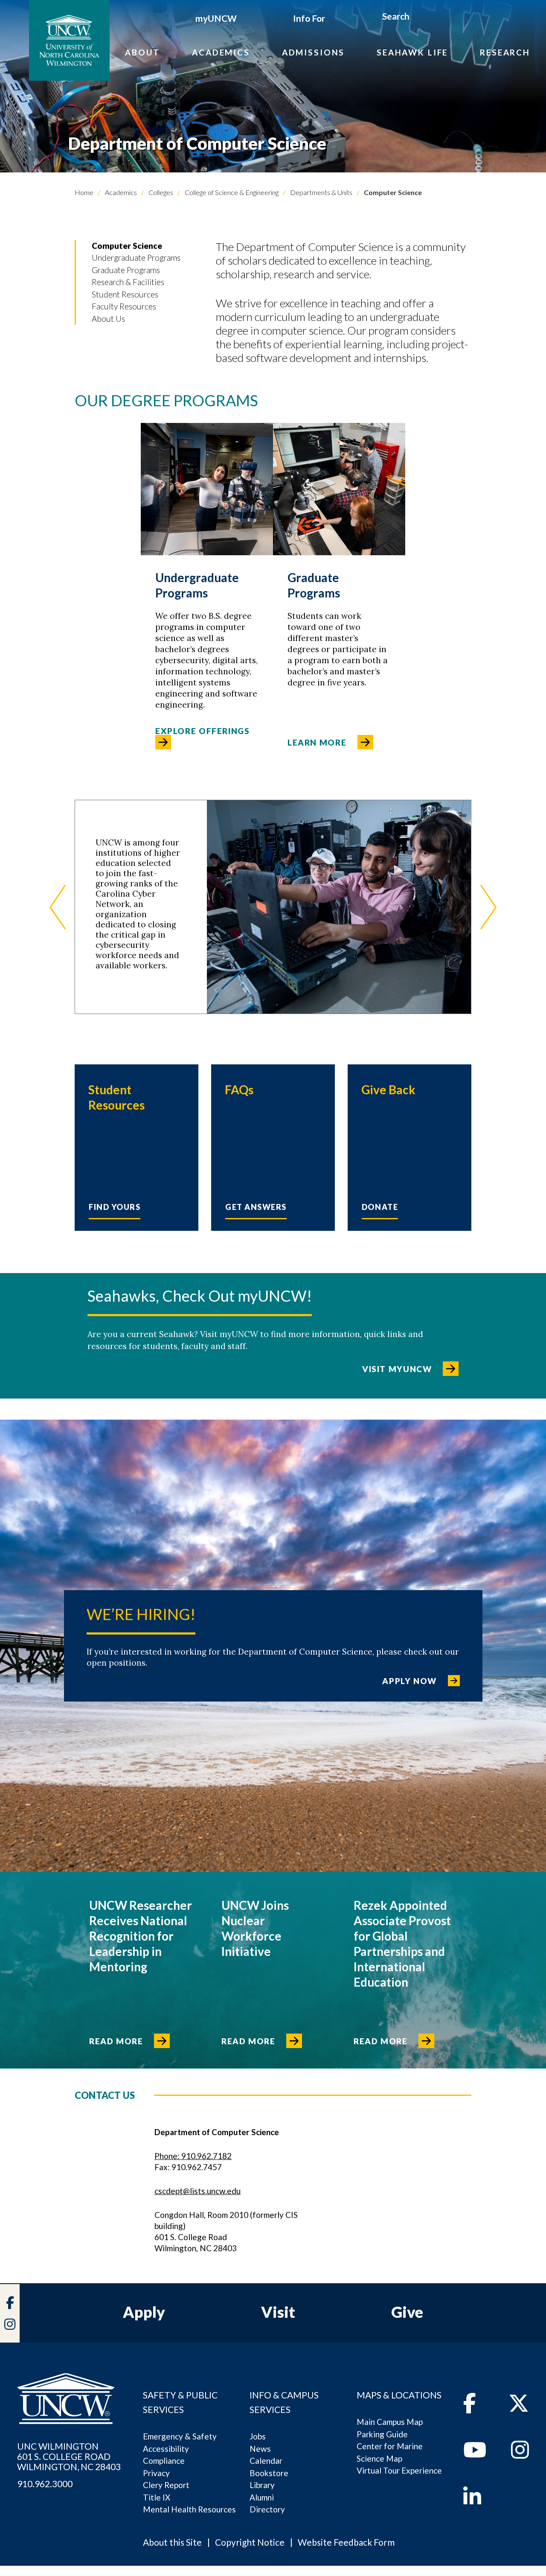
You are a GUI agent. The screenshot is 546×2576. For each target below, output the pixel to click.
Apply (144, 2312)
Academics (221, 52)
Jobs (258, 2436)
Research (505, 52)
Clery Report (166, 2485)
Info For (309, 18)
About (142, 52)
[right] (488, 907)
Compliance (164, 2461)
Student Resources (125, 294)
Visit (278, 2312)
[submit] (420, 17)
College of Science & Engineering (231, 192)
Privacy (156, 2473)
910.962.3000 (45, 2484)
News (260, 2449)
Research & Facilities (128, 282)
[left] (58, 907)
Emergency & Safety (180, 2436)
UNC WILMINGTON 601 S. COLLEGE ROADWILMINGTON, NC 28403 (69, 2457)
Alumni (262, 2497)
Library (262, 2485)
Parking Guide (382, 2434)
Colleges (160, 192)
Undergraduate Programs (136, 258)
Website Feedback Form (346, 2542)
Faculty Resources (124, 306)
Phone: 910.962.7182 (193, 2156)
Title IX (157, 2497)
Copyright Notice (250, 2542)
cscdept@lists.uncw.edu (197, 2191)
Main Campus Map (390, 2422)
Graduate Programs (126, 270)
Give (407, 2312)
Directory (267, 2509)
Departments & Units (321, 192)
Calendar (266, 2461)
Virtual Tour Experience (399, 2470)
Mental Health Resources (189, 2509)
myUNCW (216, 18)
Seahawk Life (412, 52)
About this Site (172, 2542)
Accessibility (166, 2449)
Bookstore (269, 2473)
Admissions (314, 52)
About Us (108, 319)
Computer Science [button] (127, 246)
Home (84, 192)
